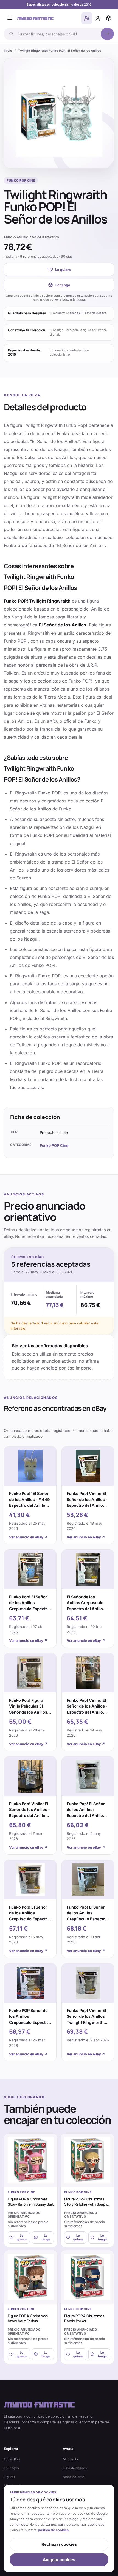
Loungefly (12, 2468)
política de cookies (53, 2530)
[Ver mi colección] (109, 18)
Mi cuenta (71, 2459)
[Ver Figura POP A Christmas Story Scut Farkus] (31, 2277)
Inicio (8, 51)
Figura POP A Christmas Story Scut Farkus (28, 2318)
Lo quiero (63, 270)
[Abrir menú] (10, 18)
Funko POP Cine (54, 1145)
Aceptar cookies (59, 2560)
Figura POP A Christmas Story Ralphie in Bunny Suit (31, 2201)
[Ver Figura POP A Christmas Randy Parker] (87, 2277)
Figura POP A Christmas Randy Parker (84, 2318)
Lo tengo (63, 285)
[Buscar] (107, 34)
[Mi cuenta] (98, 18)
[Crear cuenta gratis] (87, 18)
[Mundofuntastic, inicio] (35, 18)
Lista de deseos (75, 2468)
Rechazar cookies (59, 2544)
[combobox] (57, 34)
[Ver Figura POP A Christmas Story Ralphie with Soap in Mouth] (87, 2160)
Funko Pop (12, 2459)
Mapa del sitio (74, 2477)
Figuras (9, 2477)
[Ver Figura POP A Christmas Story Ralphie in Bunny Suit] (31, 2160)
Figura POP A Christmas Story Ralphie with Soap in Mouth (87, 2204)
